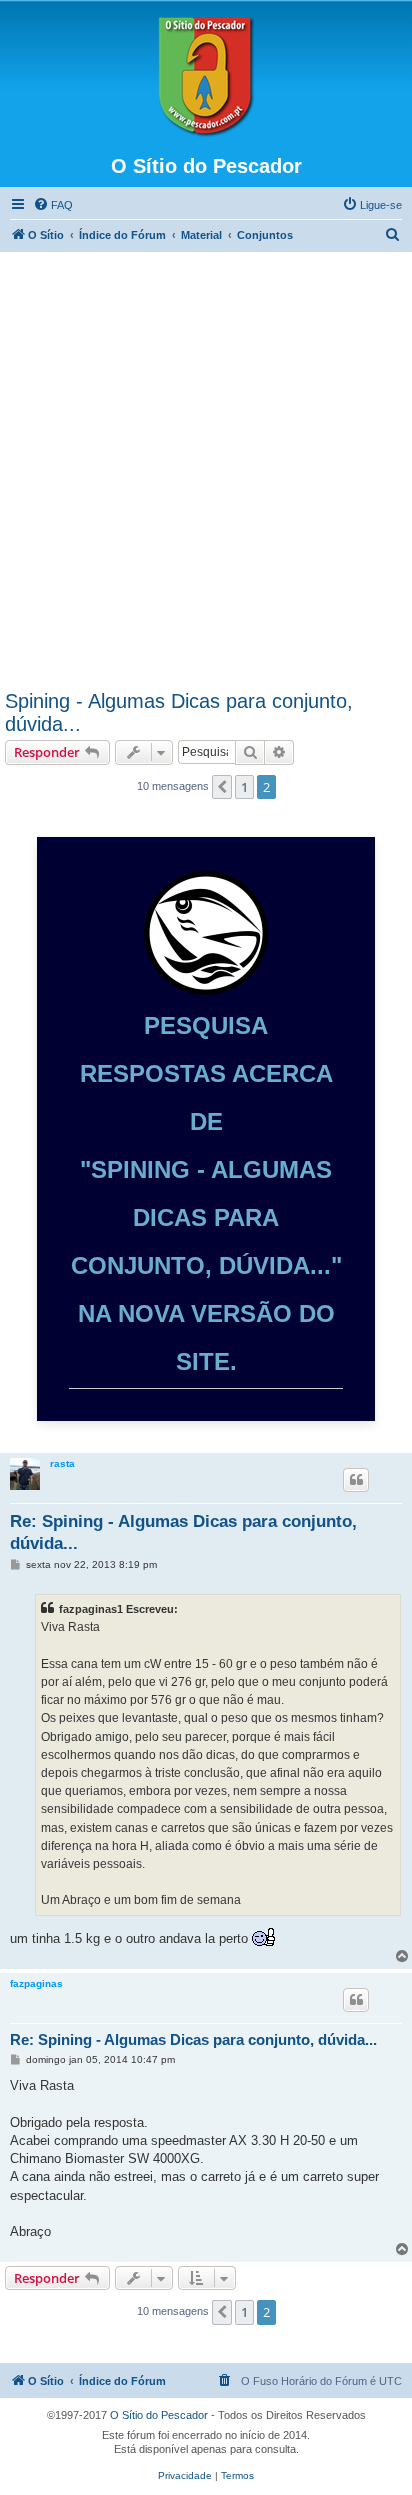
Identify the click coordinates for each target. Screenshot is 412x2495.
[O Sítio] (206, 77)
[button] (222, 787)
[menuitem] (53, 205)
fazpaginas (36, 1983)
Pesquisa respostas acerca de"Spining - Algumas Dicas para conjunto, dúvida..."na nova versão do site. (206, 1193)
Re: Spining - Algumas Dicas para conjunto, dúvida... (183, 1532)
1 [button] (244, 787)
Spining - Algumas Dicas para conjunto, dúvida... (179, 712)
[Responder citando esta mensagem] (356, 1480)
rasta (62, 1463)
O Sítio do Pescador (159, 2415)
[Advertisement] (206, 474)
